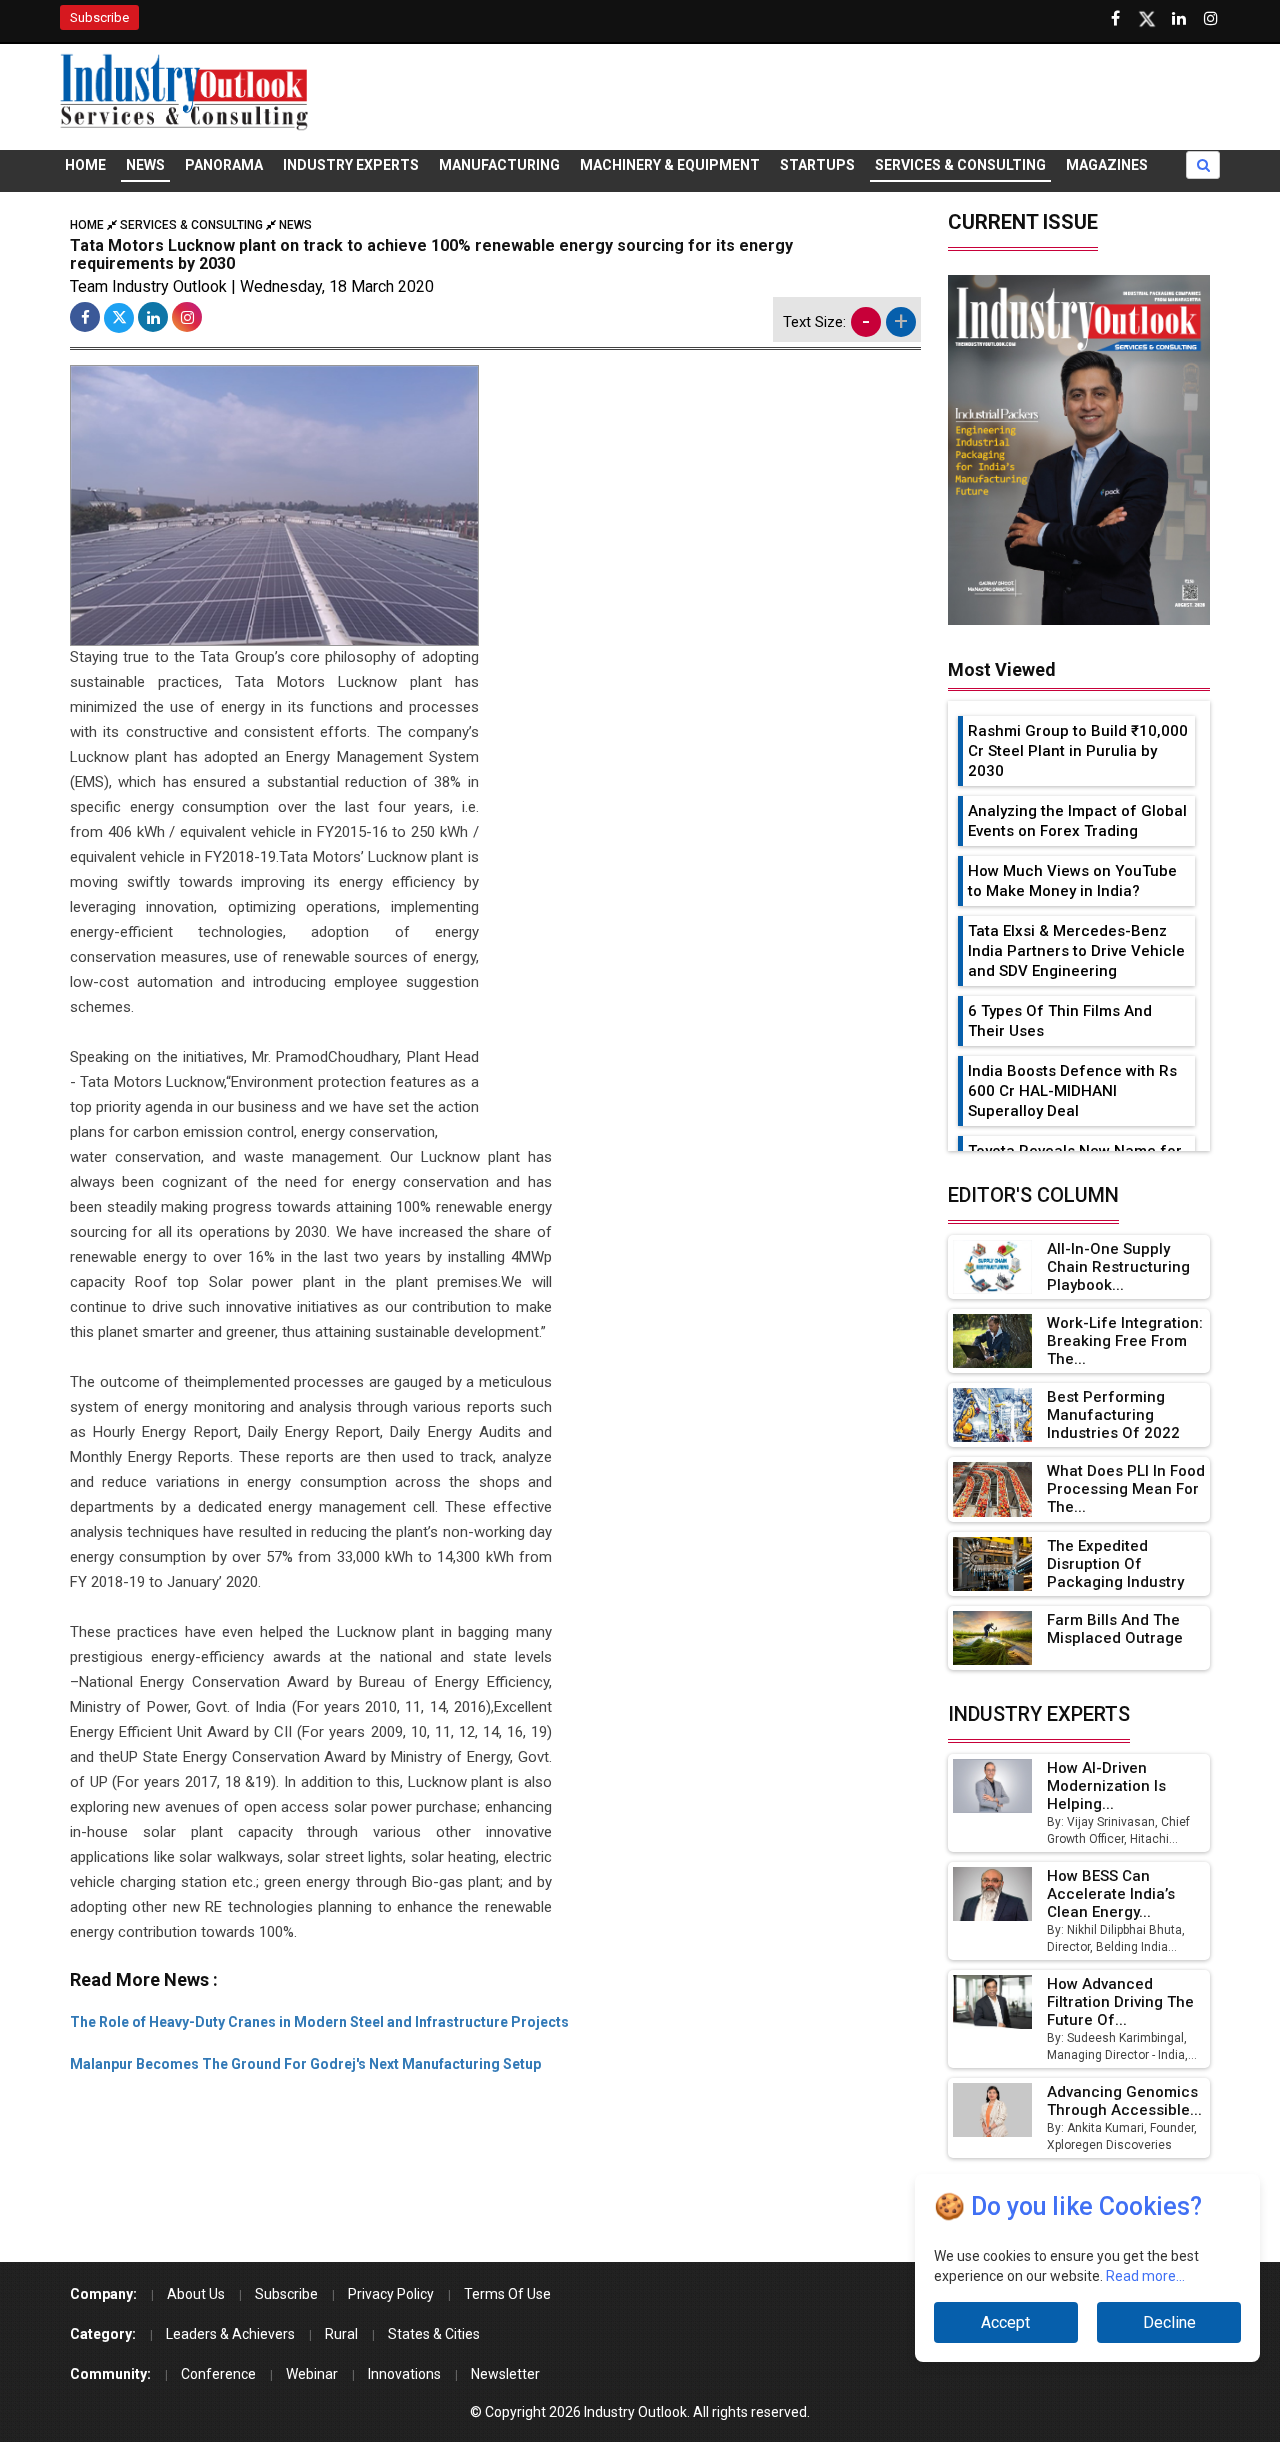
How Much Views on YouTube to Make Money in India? (1072, 881)
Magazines (1107, 165)
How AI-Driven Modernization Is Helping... (1106, 1786)
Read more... (1145, 2276)
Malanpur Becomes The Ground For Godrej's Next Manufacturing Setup (305, 2064)
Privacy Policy (391, 2294)
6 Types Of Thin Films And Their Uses (1060, 1021)
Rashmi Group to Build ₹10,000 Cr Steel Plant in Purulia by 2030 (1078, 751)
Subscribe (99, 17)
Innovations (404, 2374)
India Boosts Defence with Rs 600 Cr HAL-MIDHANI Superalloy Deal (1072, 1091)
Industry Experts (351, 165)
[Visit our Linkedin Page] (1179, 19)
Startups (817, 165)
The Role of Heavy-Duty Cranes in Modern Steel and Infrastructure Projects (319, 2022)
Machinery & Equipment (670, 165)
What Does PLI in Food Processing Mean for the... (1126, 1489)
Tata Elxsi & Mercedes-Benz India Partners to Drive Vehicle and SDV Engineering (1076, 951)
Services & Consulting (960, 165)
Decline (1169, 2322)
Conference (218, 2374)
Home (85, 165)
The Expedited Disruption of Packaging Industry (1115, 1564)
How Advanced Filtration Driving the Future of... (1120, 2002)
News (145, 165)
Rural (341, 2334)
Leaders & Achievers (230, 2334)
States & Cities (434, 2334)
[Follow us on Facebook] (1115, 19)
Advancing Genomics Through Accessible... (1124, 2101)
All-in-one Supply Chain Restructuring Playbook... (1118, 1267)
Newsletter (505, 2374)
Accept (1005, 2322)
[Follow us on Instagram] (1211, 19)
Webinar (312, 2374)
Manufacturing (499, 165)
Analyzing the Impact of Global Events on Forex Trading (1077, 821)
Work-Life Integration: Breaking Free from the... (1125, 1341)
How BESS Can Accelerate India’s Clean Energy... (1111, 1894)
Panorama (224, 165)
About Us (196, 2294)
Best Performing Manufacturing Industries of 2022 (1113, 1415)
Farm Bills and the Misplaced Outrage (1115, 1629)
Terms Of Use (507, 2294)
